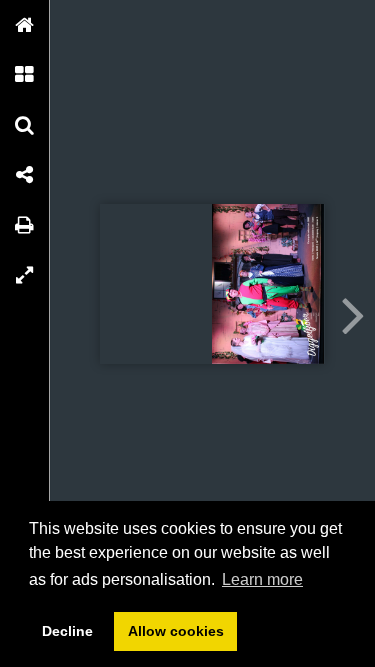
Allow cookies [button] (176, 631)
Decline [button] (67, 631)
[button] (25, 25)
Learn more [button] (262, 579)
